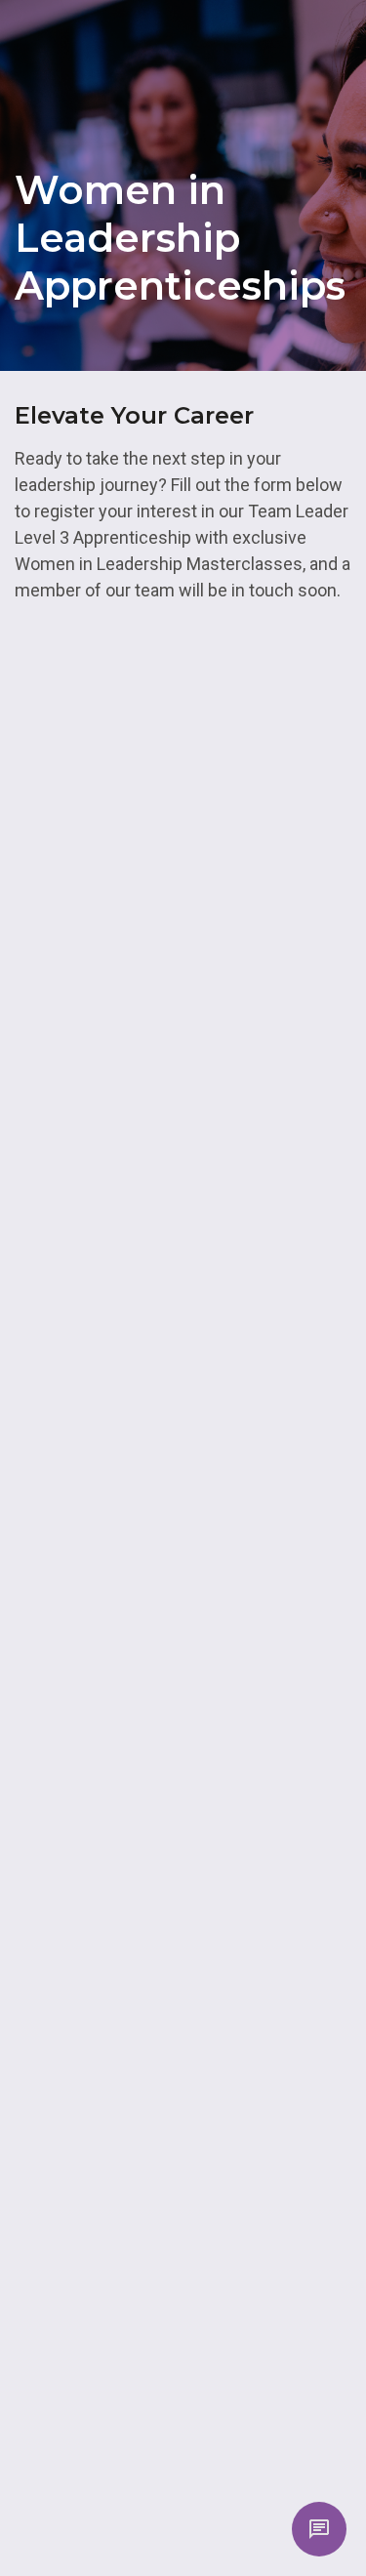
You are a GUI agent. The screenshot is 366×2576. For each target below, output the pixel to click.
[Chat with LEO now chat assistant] (319, 2529)
